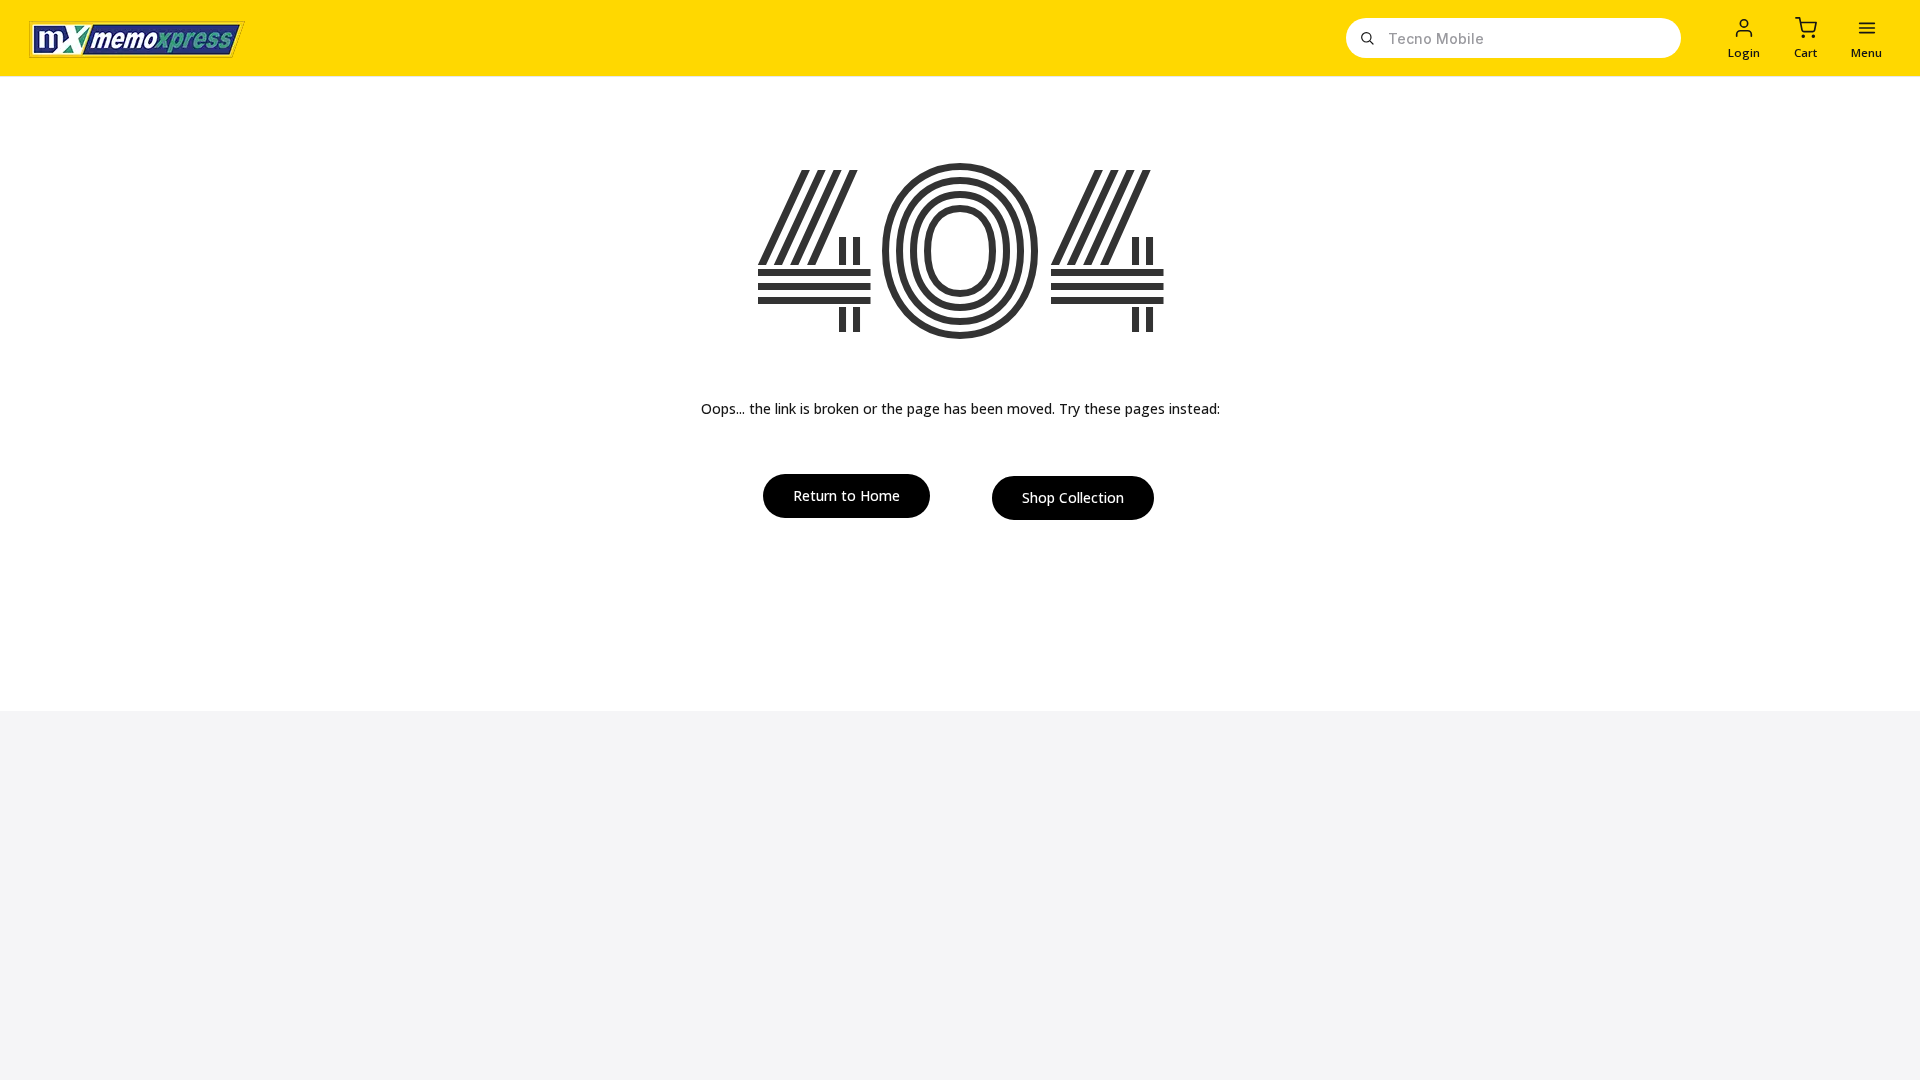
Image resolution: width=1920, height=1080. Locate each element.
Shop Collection (1073, 497)
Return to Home (846, 495)
